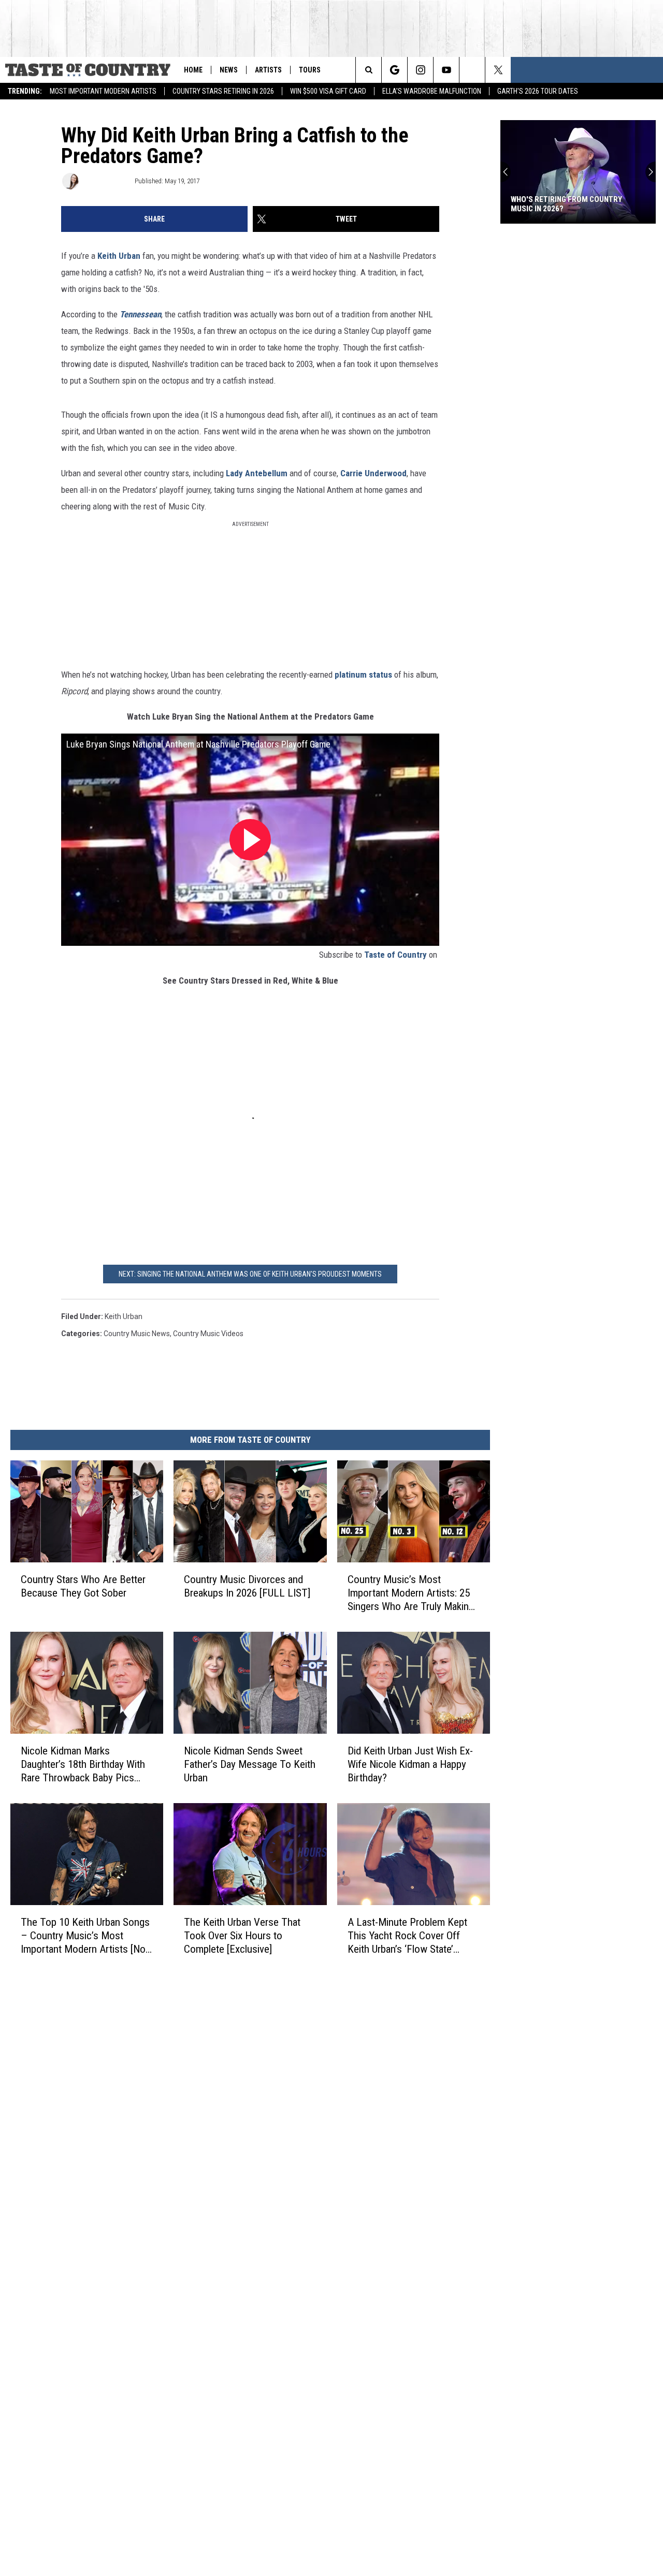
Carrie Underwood (373, 473)
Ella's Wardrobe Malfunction (432, 91)
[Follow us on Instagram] (420, 70)
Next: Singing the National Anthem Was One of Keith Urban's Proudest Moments (250, 1274)
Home (193, 70)
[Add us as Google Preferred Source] (394, 70)
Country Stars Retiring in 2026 (223, 91)
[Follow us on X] (498, 70)
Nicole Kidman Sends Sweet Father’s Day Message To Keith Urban (250, 1764)
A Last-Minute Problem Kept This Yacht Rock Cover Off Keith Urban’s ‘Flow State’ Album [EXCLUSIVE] (407, 1936)
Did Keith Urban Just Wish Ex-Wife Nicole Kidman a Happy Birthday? (410, 1764)
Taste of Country (395, 955)
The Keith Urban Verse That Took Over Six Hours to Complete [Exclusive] (242, 1936)
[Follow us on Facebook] (472, 70)
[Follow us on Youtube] (446, 70)
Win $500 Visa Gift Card (328, 91)
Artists (268, 70)
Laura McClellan (106, 181)
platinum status (364, 675)
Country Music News (137, 1334)
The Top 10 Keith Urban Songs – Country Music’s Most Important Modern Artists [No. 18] (85, 1936)
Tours (310, 70)
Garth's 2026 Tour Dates (538, 91)
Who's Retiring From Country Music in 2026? (566, 204)
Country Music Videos (208, 1334)
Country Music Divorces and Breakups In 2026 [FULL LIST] (247, 1586)
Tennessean (140, 314)
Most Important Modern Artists (103, 91)
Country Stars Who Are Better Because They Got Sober (83, 1586)
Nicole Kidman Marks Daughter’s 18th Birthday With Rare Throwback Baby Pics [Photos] (83, 1765)
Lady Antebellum (257, 473)
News (229, 70)
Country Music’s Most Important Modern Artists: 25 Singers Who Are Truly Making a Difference (411, 1593)
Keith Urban (120, 256)
